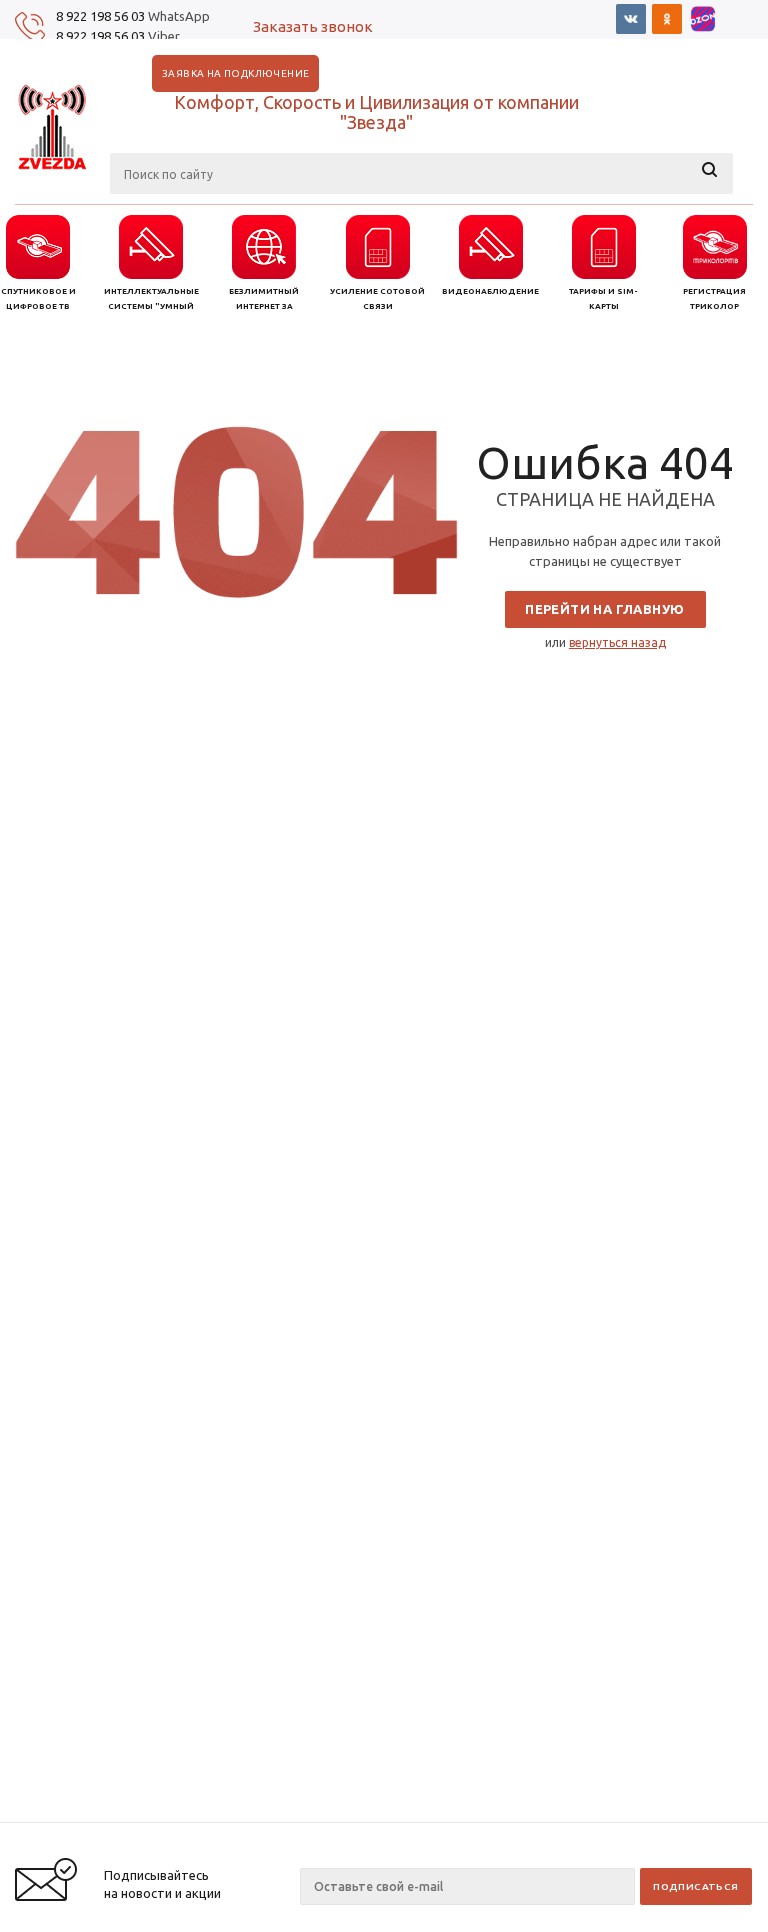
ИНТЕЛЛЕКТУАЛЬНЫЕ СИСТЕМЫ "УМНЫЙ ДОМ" (151, 300)
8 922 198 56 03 (100, 16)
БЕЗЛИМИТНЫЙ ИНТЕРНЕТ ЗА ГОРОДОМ (264, 300)
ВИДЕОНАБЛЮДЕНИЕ (490, 291)
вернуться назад (617, 642)
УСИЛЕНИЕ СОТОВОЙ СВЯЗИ (377, 299)
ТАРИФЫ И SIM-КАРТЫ (603, 299)
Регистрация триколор (714, 299)
